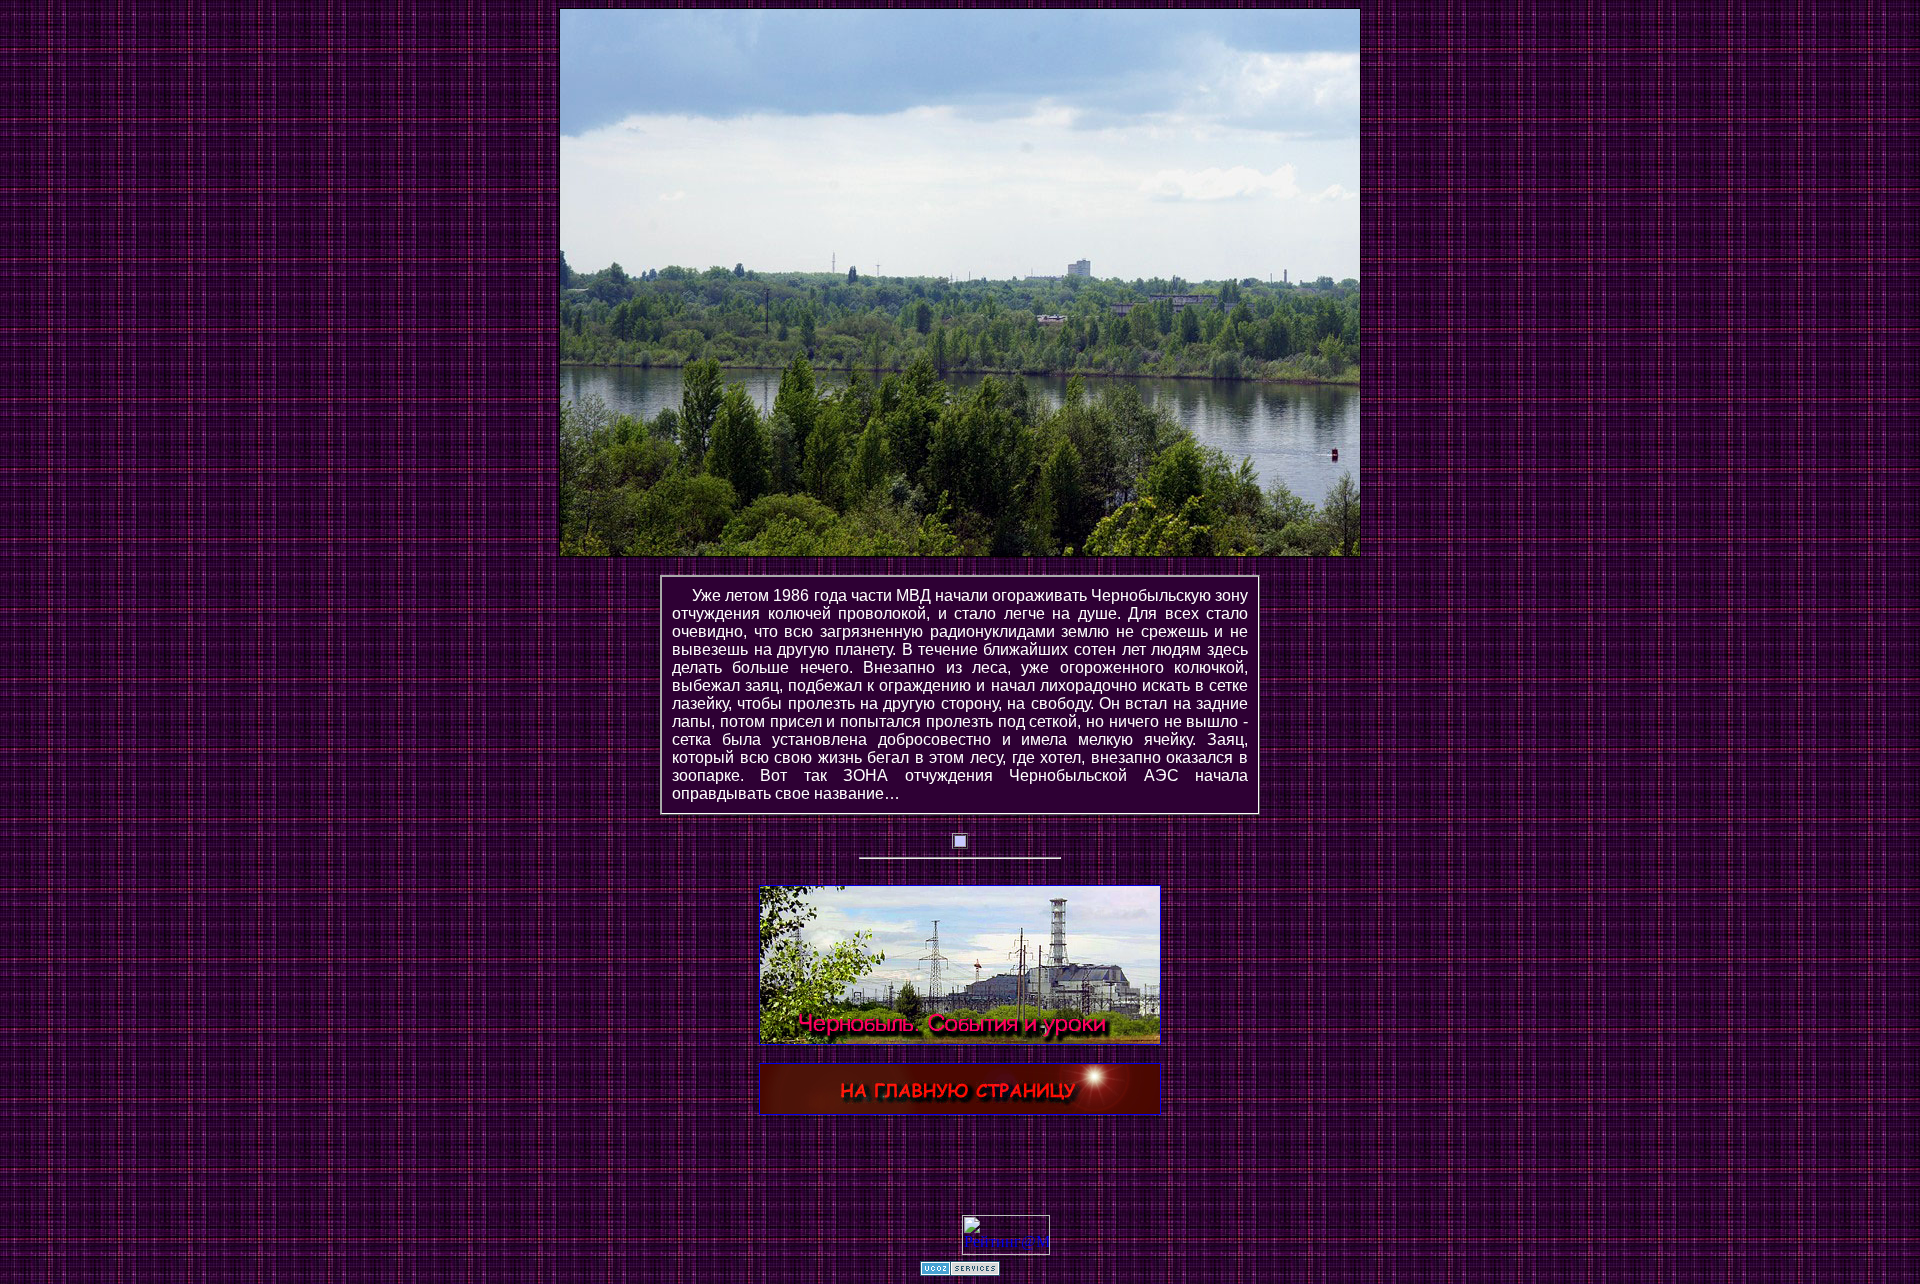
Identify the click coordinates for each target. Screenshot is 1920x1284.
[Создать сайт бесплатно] (960, 1270)
